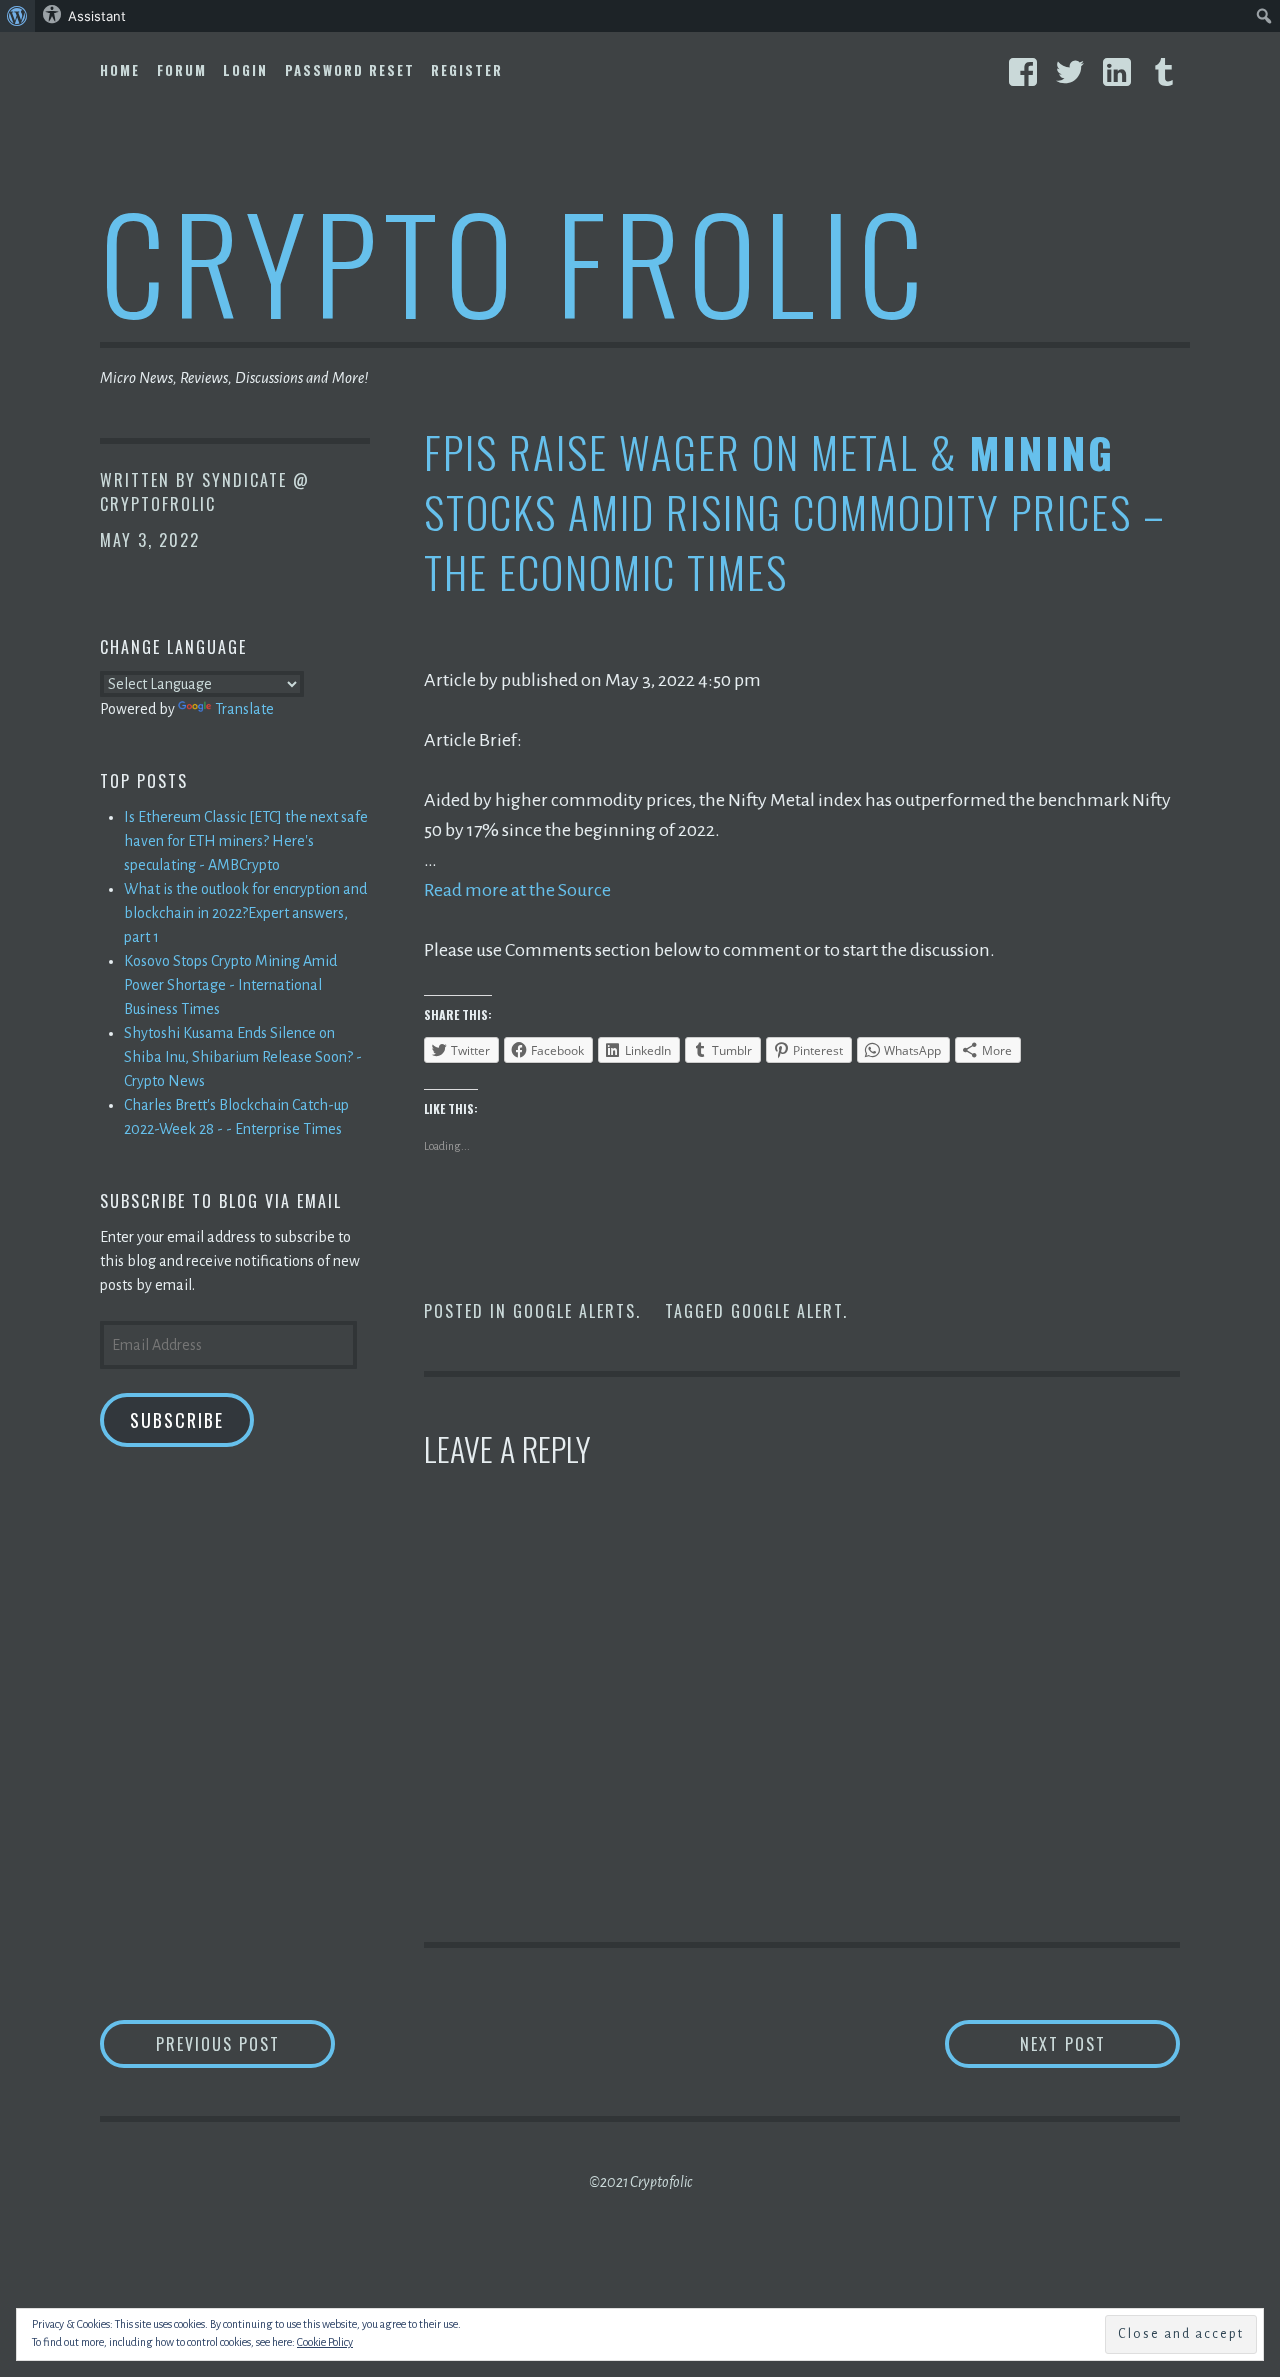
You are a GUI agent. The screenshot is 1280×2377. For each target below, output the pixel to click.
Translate (244, 709)
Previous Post (245, 2043)
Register (467, 70)
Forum (182, 70)
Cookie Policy (325, 2342)
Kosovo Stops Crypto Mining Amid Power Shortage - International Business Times (230, 985)
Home (120, 70)
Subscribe (177, 1420)
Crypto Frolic (515, 260)
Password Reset (350, 70)
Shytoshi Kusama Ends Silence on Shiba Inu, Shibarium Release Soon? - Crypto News (243, 1057)
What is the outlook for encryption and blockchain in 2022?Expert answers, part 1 (245, 913)
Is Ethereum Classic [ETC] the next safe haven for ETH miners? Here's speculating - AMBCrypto (246, 841)
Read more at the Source (517, 890)
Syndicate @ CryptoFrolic (205, 492)
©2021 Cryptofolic (640, 2182)
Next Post (1100, 2043)
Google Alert (787, 1311)
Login (245, 70)
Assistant (97, 16)
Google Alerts (574, 1311)
